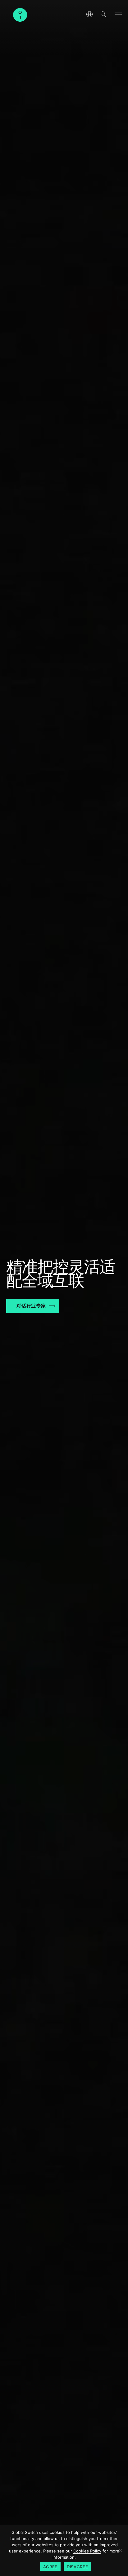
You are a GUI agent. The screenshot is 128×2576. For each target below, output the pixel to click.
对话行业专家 (31, 1306)
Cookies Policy (87, 2551)
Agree (50, 2567)
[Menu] (118, 13)
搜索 (103, 14)
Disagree (77, 2567)
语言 (89, 14)
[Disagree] (120, 2550)
